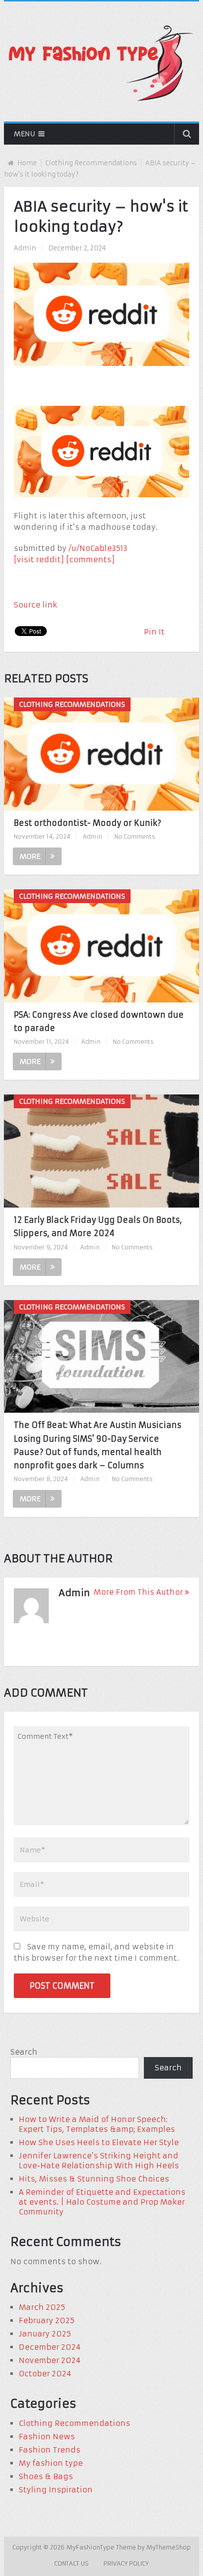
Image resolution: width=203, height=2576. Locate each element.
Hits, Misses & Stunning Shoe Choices (94, 2179)
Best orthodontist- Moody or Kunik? (87, 823)
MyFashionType (91, 2547)
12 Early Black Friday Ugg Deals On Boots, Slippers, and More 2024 (98, 1227)
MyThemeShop (169, 2547)
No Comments (135, 836)
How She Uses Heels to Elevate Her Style (99, 2142)
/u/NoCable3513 (98, 548)
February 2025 (47, 2320)
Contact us (71, 2563)
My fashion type (51, 2463)
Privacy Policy (126, 2563)
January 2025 (45, 2334)
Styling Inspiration (56, 2490)
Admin (25, 248)
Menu (24, 134)
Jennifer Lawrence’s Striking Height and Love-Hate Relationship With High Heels (99, 2161)
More (30, 856)
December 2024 (50, 2347)
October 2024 (45, 2374)
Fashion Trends (50, 2450)
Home (27, 163)
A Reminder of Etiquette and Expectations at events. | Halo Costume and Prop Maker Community (102, 2202)
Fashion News (47, 2437)
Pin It (154, 632)
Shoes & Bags (46, 2476)
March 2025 (42, 2307)
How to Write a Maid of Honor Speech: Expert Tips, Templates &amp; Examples (97, 2124)
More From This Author (138, 1592)
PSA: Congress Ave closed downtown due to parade (99, 1021)
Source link (35, 605)
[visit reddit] (39, 560)
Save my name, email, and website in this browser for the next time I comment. (96, 1952)
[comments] (90, 560)
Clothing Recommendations (91, 163)
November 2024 (50, 2360)
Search (24, 2052)
